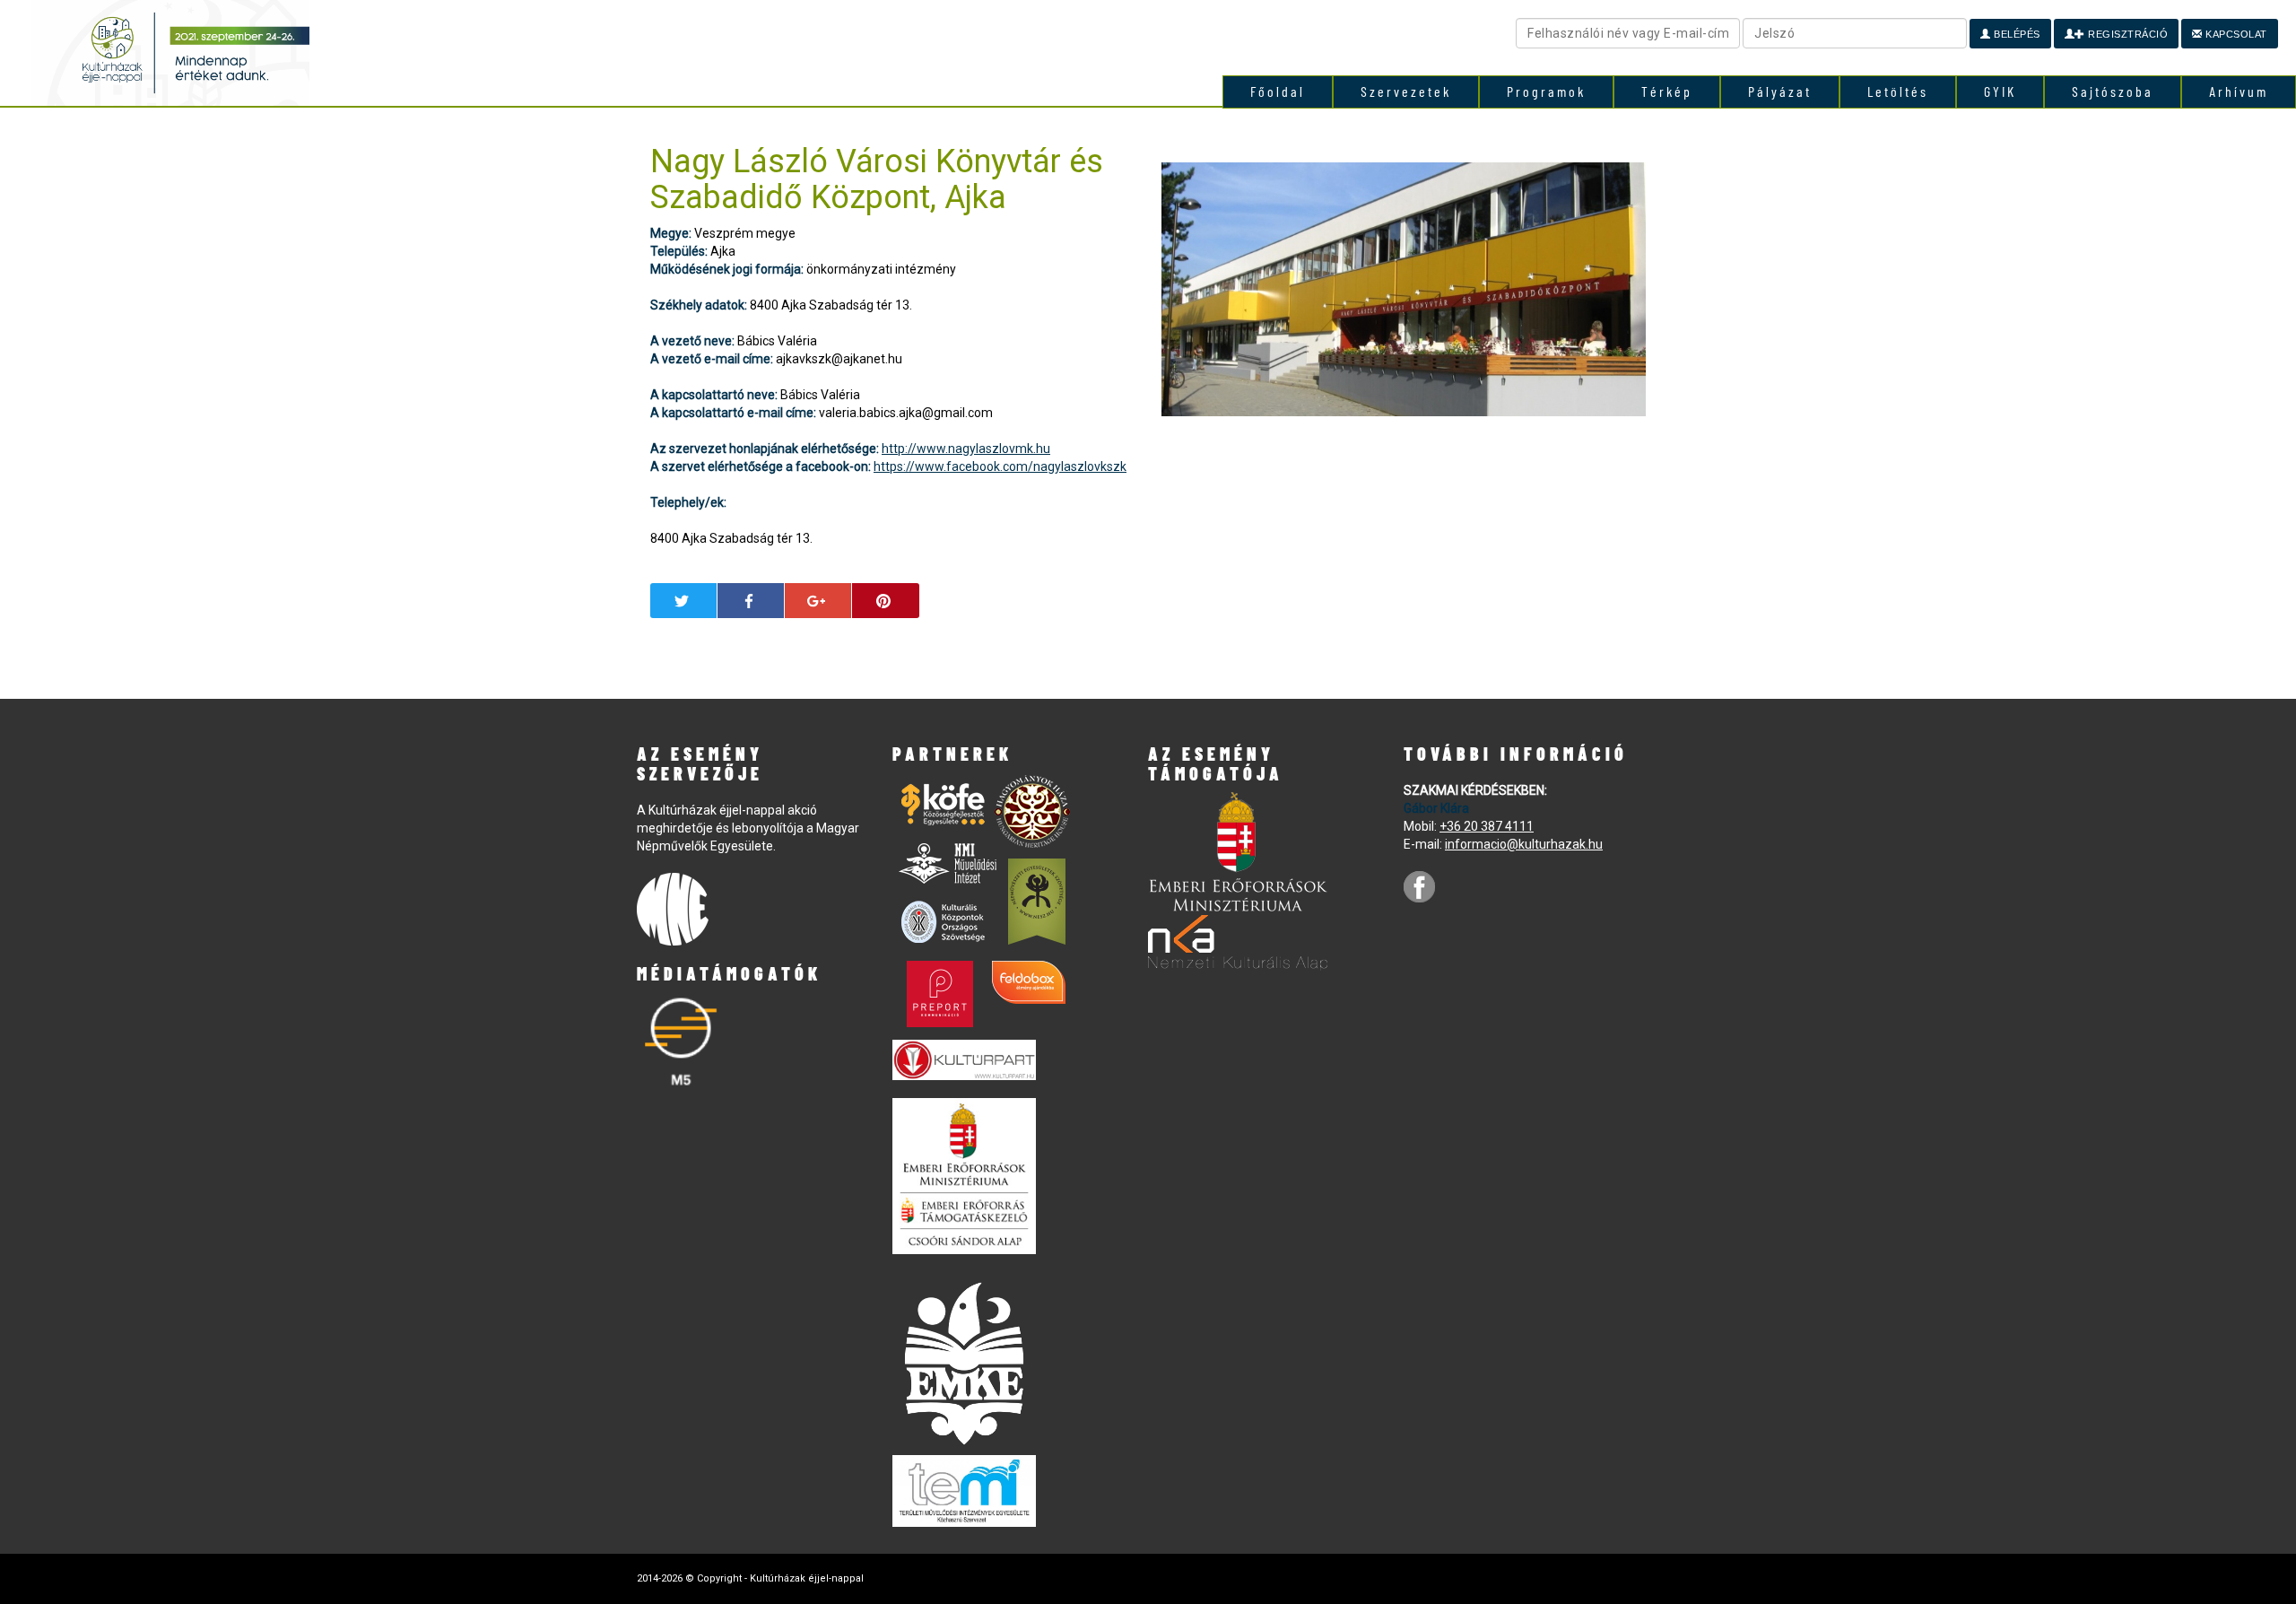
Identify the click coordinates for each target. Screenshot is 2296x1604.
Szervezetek (1406, 91)
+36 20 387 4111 (1487, 826)
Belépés (2016, 34)
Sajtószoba (2113, 91)
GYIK (2000, 91)
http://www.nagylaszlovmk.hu (966, 449)
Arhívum (2239, 91)
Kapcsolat (2235, 34)
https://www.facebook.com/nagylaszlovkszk (1000, 466)
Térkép (1667, 91)
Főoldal (1278, 91)
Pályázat (1780, 91)
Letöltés (1898, 91)
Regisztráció (2127, 34)
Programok (1546, 91)
